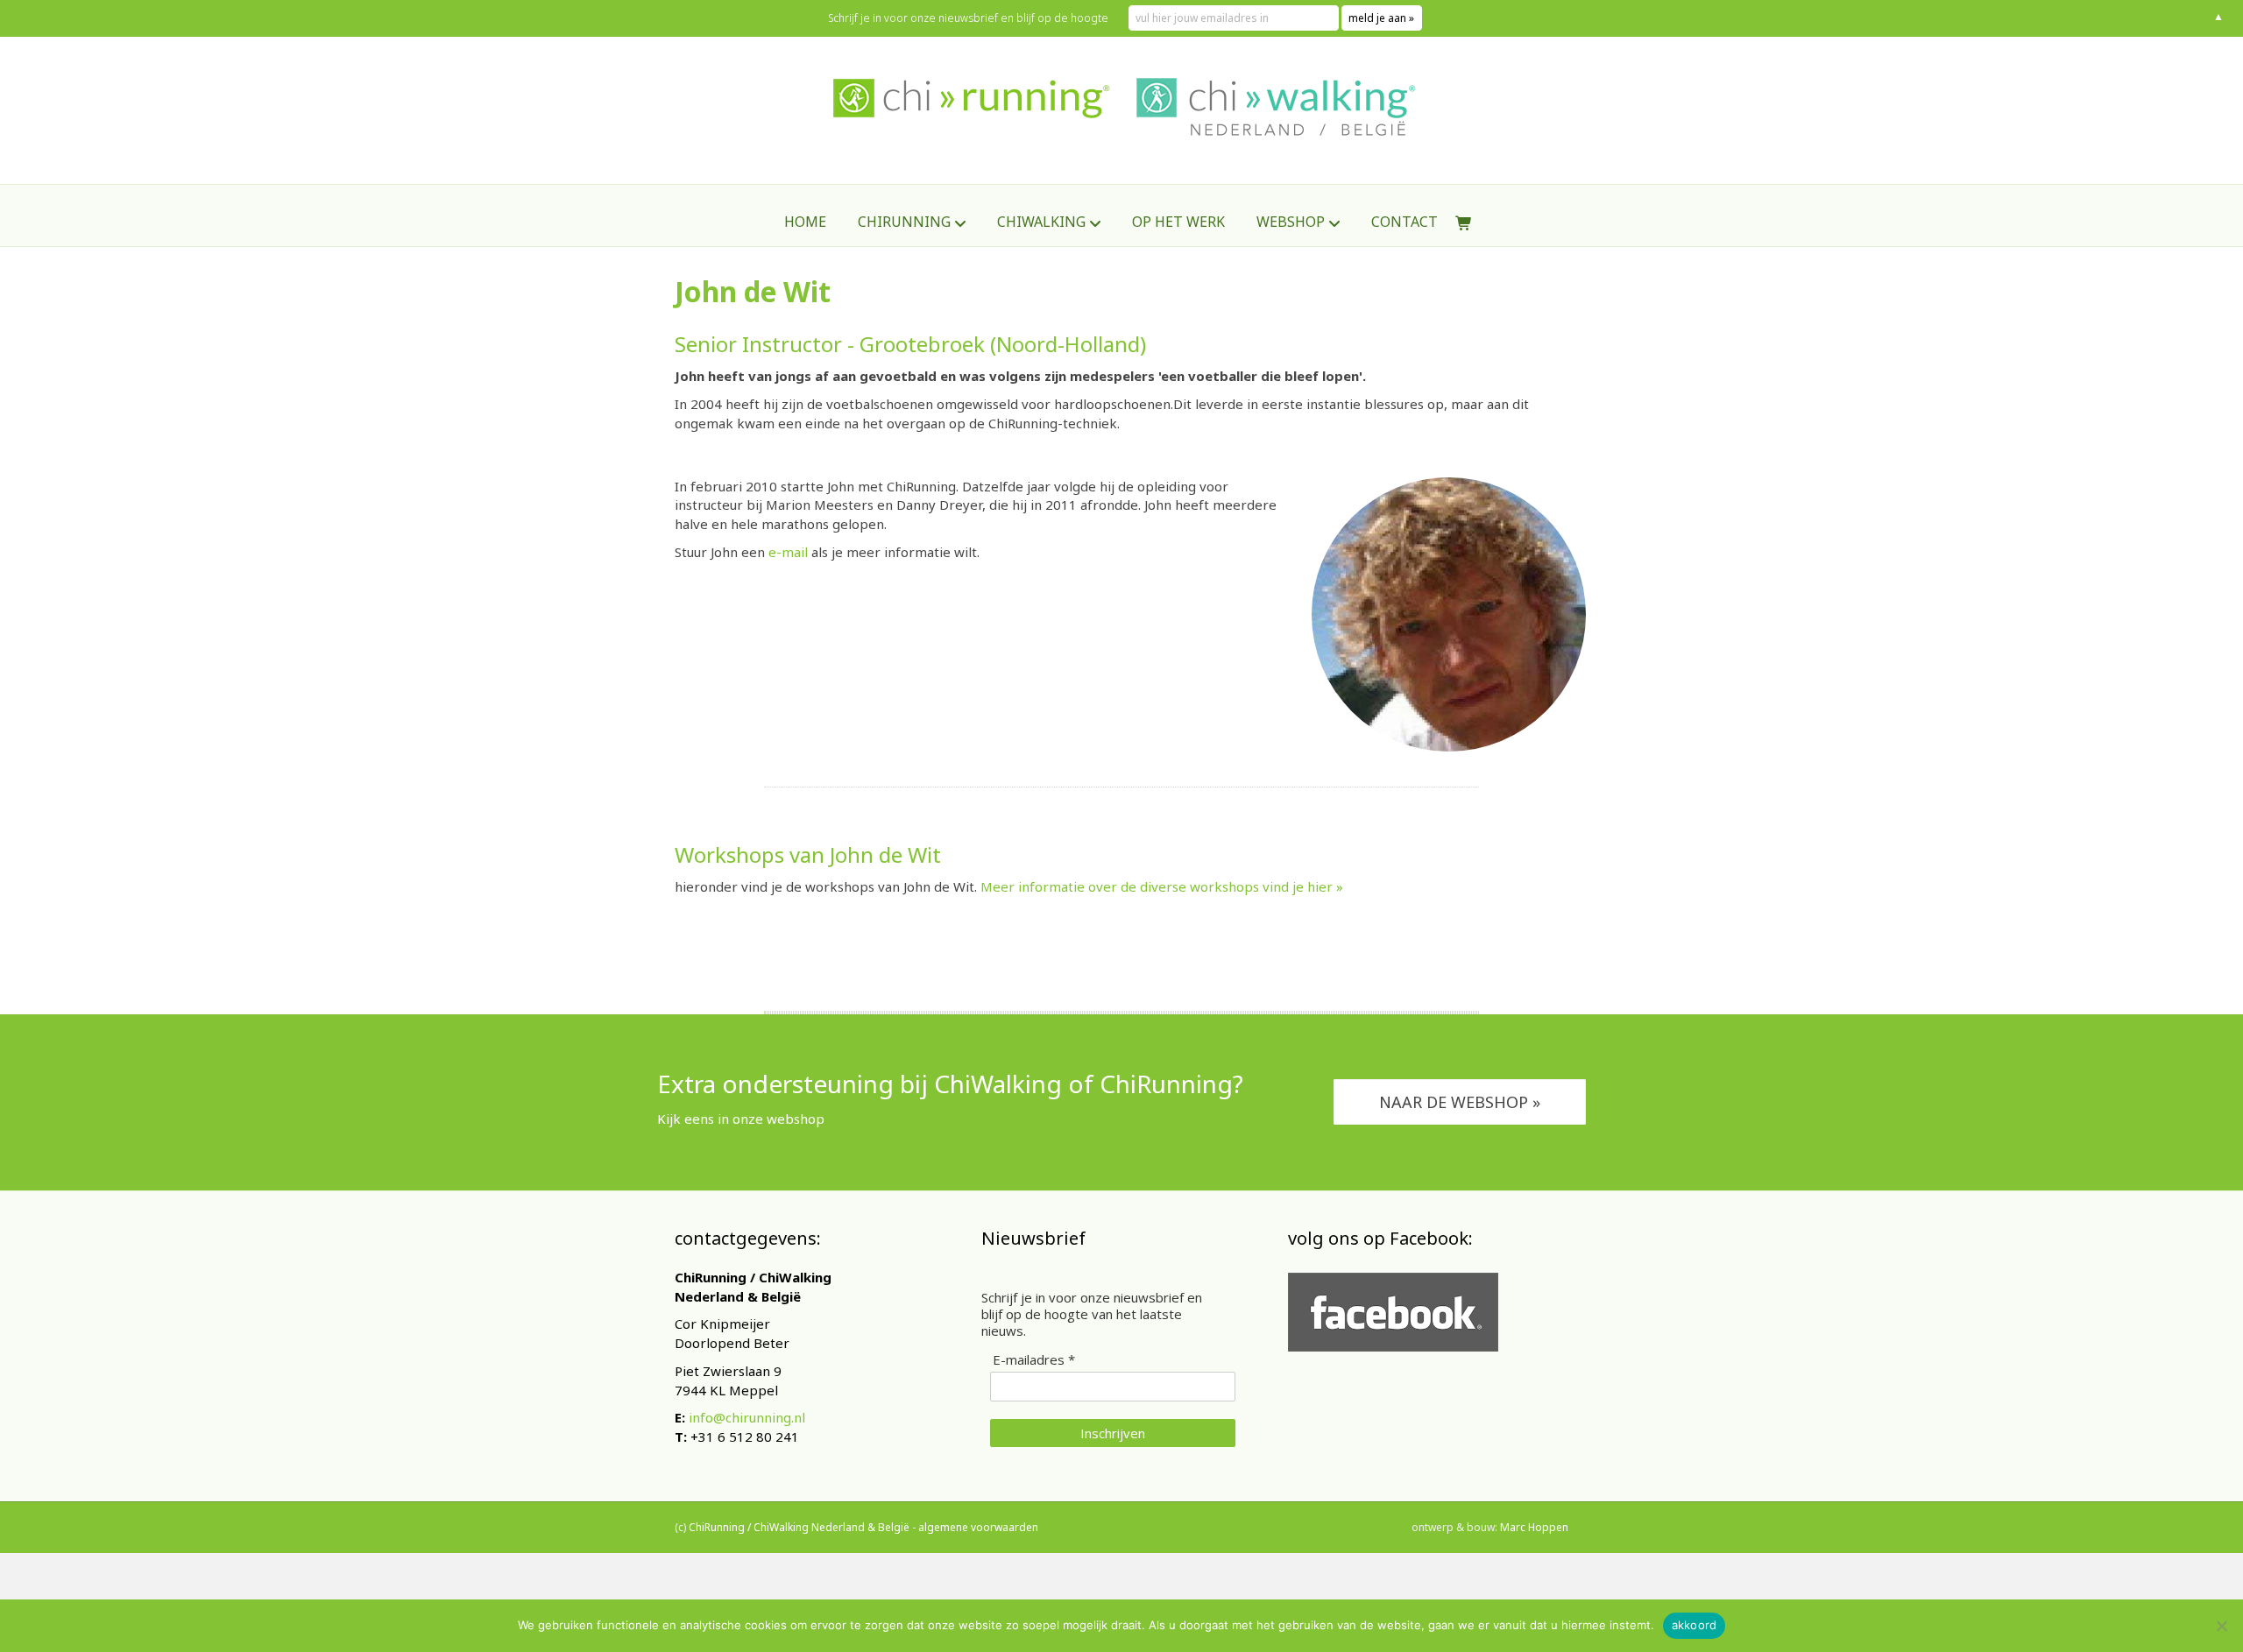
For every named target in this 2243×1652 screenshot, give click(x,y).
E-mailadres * (1034, 1360)
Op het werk (1178, 222)
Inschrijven (1113, 1433)
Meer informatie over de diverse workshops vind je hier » (1162, 886)
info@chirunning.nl (747, 1417)
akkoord (1695, 1625)
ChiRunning (904, 222)
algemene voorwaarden (978, 1527)
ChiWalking (1041, 222)
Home (805, 222)
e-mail (788, 552)
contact (1405, 222)
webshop (1291, 222)
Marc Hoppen (1534, 1527)
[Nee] (2221, 1626)
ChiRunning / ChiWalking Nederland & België (799, 1527)
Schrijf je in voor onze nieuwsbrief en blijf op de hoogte (968, 18)
